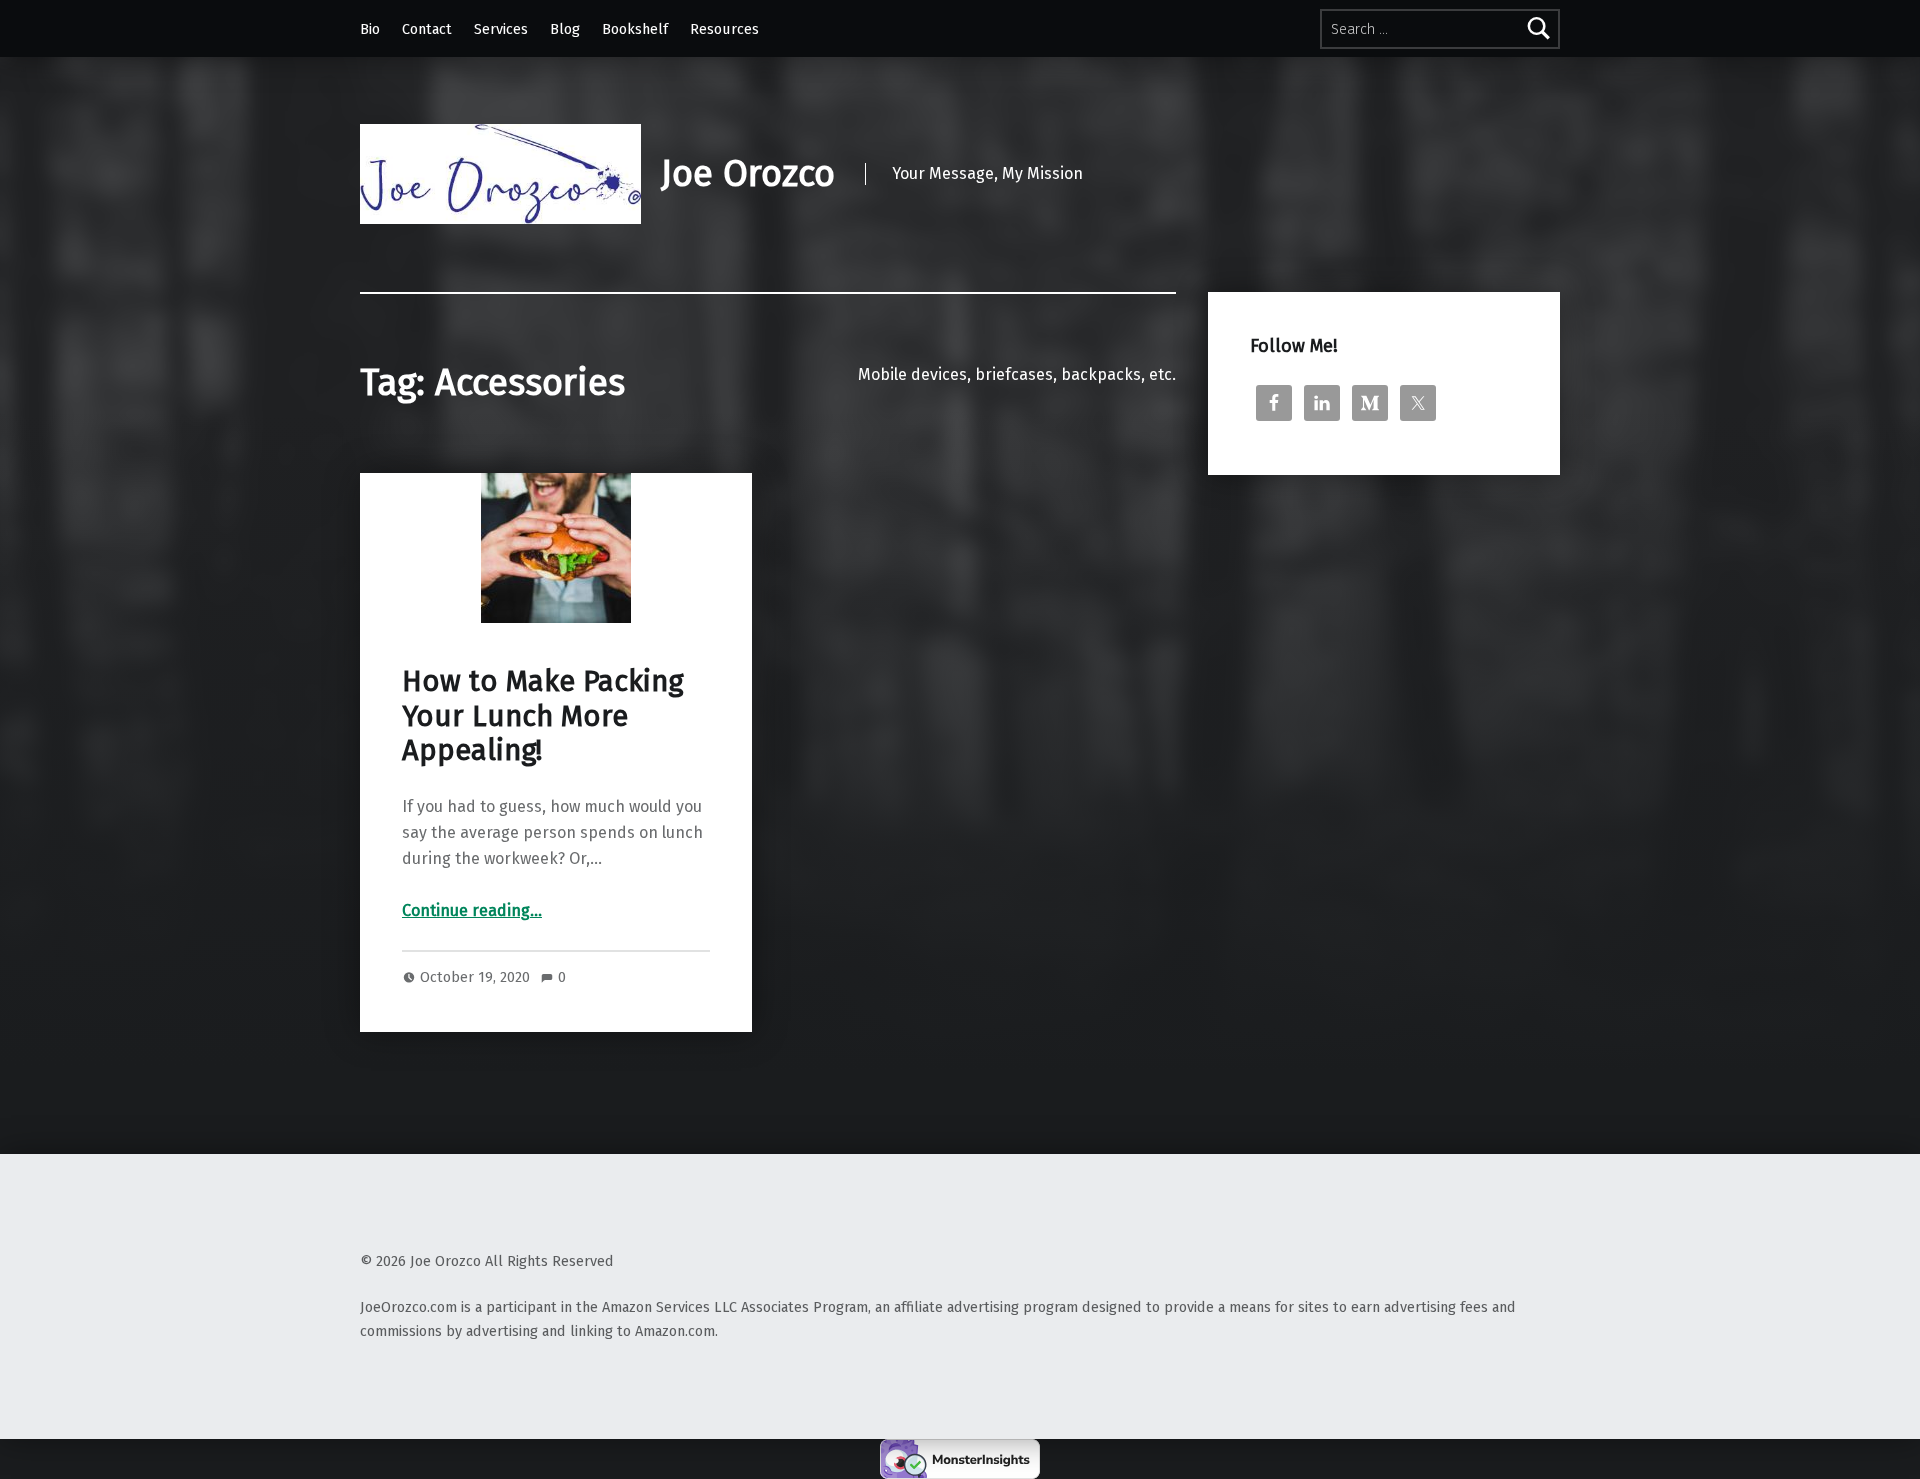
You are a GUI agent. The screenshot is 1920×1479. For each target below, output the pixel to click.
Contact (427, 29)
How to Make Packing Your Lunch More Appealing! (542, 716)
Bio (370, 29)
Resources (724, 29)
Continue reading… (472, 910)
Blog (565, 29)
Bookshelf (635, 29)
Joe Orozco (748, 174)
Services (501, 29)
